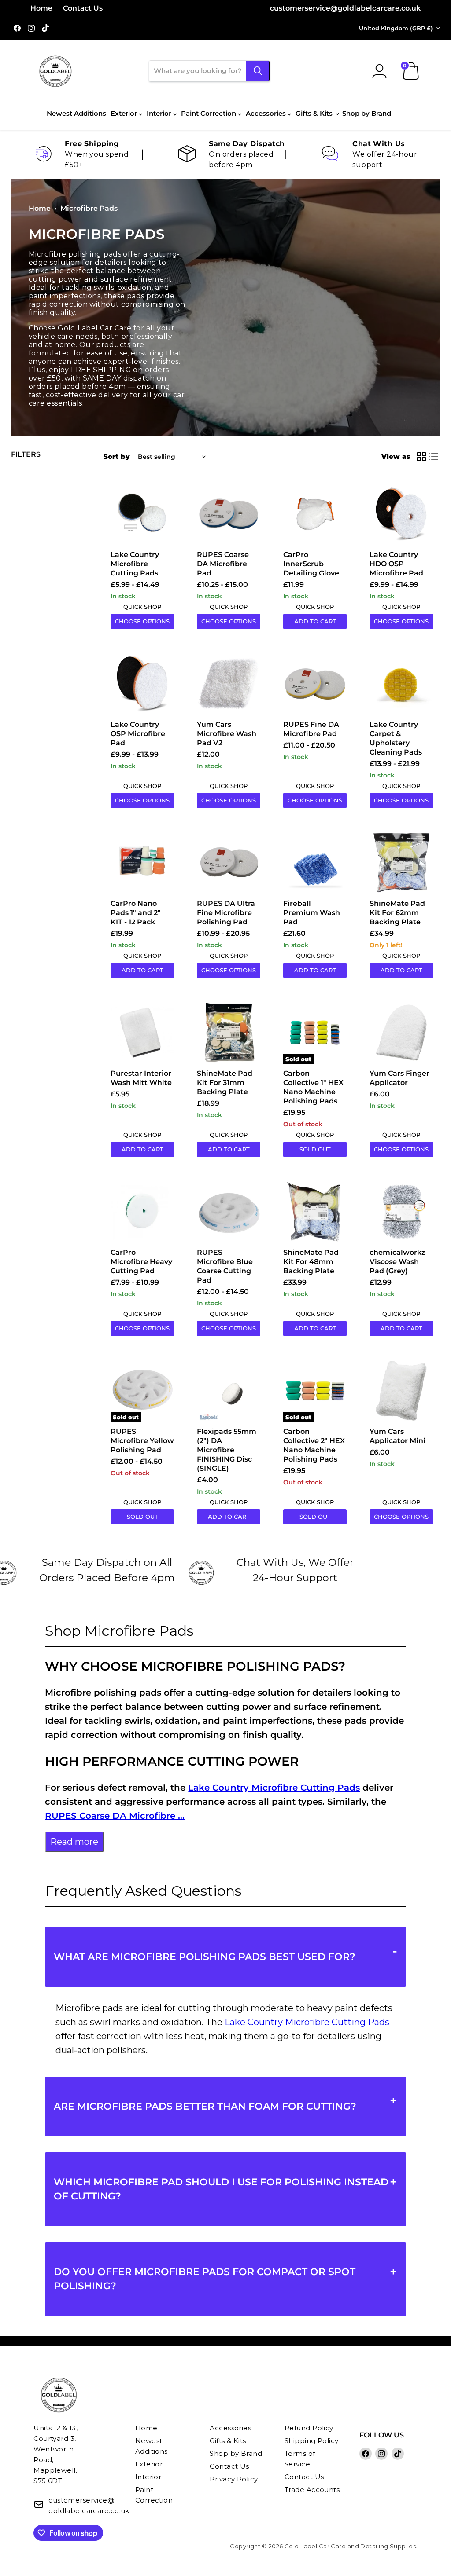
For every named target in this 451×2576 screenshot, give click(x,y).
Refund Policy (309, 2428)
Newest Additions (76, 113)
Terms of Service (300, 2459)
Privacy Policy (234, 2479)
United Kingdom (396, 28)
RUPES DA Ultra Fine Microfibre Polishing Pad (226, 913)
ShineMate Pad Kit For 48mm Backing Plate (311, 1262)
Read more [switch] (74, 1842)
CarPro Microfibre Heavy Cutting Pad (141, 1262)
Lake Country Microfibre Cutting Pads (135, 564)
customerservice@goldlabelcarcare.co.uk (345, 8)
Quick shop (142, 607)
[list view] (434, 457)
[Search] (258, 71)
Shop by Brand (367, 113)
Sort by (117, 456)
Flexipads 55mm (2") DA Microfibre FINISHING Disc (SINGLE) (227, 1450)
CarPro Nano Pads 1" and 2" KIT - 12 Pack (136, 913)
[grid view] (421, 457)
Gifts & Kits (315, 113)
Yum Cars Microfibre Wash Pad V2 (227, 734)
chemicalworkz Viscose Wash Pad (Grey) (397, 1262)
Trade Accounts (312, 2490)
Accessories (267, 113)
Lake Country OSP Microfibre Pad (138, 734)
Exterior (125, 113)
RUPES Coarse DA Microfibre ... (115, 1816)
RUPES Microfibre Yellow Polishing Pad (142, 1441)
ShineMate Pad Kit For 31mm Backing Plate (225, 1083)
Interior (160, 113)
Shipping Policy (312, 2441)
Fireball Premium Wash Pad (312, 913)
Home (41, 8)
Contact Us (83, 8)
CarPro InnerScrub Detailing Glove (311, 564)
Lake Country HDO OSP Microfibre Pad (396, 564)
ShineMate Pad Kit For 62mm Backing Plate (397, 913)
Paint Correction (209, 113)
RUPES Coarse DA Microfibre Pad (223, 564)
